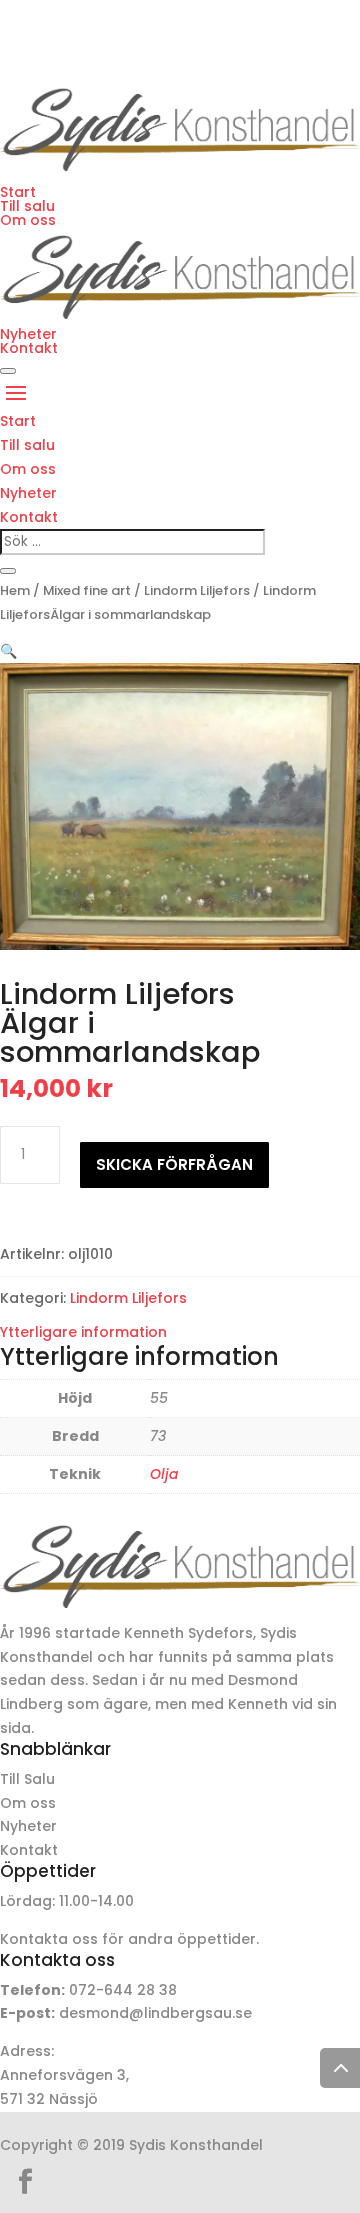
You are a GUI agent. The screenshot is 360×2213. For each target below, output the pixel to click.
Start (18, 192)
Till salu (27, 206)
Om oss (28, 220)
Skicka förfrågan (174, 1164)
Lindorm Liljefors (197, 590)
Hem (15, 590)
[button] (8, 651)
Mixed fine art (87, 590)
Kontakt (29, 348)
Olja (164, 1474)
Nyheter (28, 334)
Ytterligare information (83, 1332)
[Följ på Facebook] (25, 2182)
